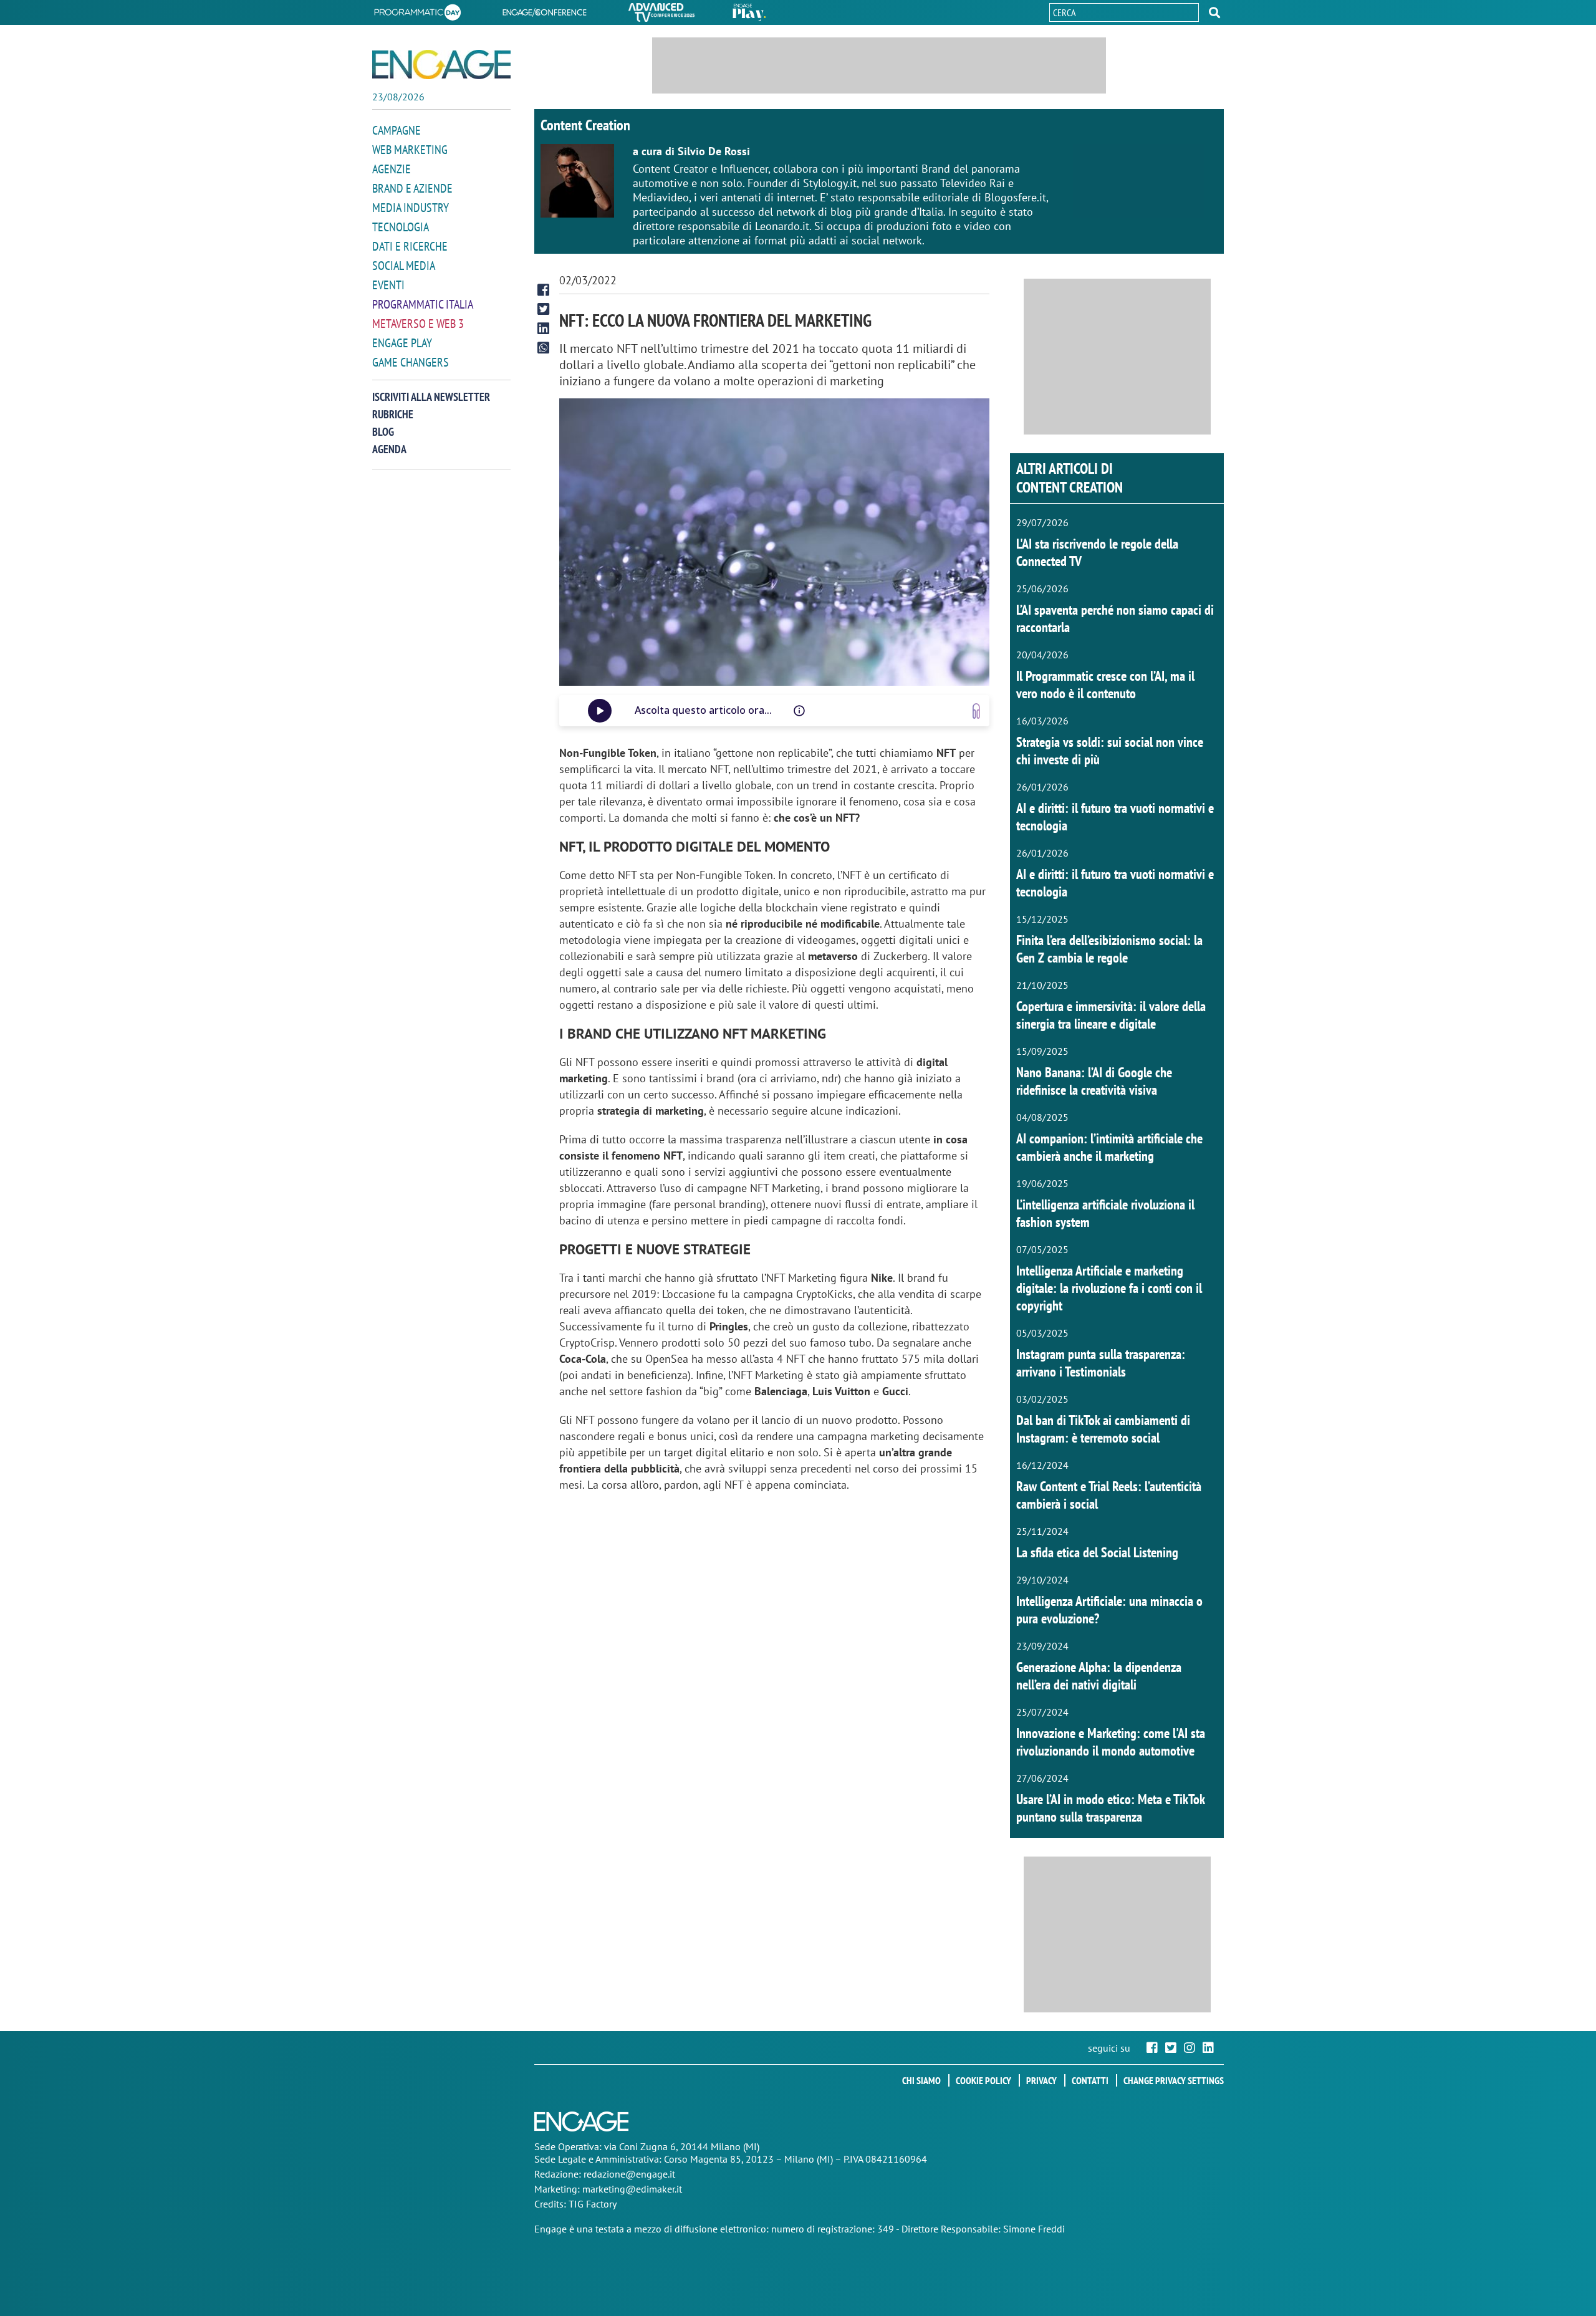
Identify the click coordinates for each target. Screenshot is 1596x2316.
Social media (404, 266)
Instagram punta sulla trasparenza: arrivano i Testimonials (1101, 1363)
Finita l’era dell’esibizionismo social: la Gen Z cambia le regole (1109, 949)
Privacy (1041, 2080)
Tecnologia (401, 227)
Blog (383, 432)
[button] (1214, 12)
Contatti (1090, 2080)
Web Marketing (410, 150)
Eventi (388, 285)
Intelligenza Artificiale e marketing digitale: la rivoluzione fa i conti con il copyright (1109, 1288)
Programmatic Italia (423, 304)
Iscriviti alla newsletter (431, 397)
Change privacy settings (1174, 2080)
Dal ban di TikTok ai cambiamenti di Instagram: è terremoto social (1103, 1429)
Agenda (389, 449)
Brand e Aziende (412, 188)
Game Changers (411, 362)
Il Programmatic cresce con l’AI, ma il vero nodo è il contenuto (1105, 685)
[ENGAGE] (441, 65)
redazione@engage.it (629, 2174)
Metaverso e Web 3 (418, 324)
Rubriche (393, 414)
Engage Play (402, 343)
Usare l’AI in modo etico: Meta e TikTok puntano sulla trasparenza (1110, 1808)
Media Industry (411, 208)
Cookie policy (983, 2080)
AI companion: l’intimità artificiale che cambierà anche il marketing (1109, 1147)
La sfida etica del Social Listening (1097, 1552)
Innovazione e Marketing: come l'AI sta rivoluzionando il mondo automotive (1111, 1742)
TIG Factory (593, 2204)
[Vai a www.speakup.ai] (976, 711)
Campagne (397, 130)
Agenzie (392, 169)
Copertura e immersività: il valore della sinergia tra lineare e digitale (1111, 1015)
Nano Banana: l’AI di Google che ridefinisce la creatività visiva (1094, 1081)
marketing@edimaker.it (632, 2189)
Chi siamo (921, 2080)
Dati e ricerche (410, 246)
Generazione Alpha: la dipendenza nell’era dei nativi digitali (1099, 1676)
